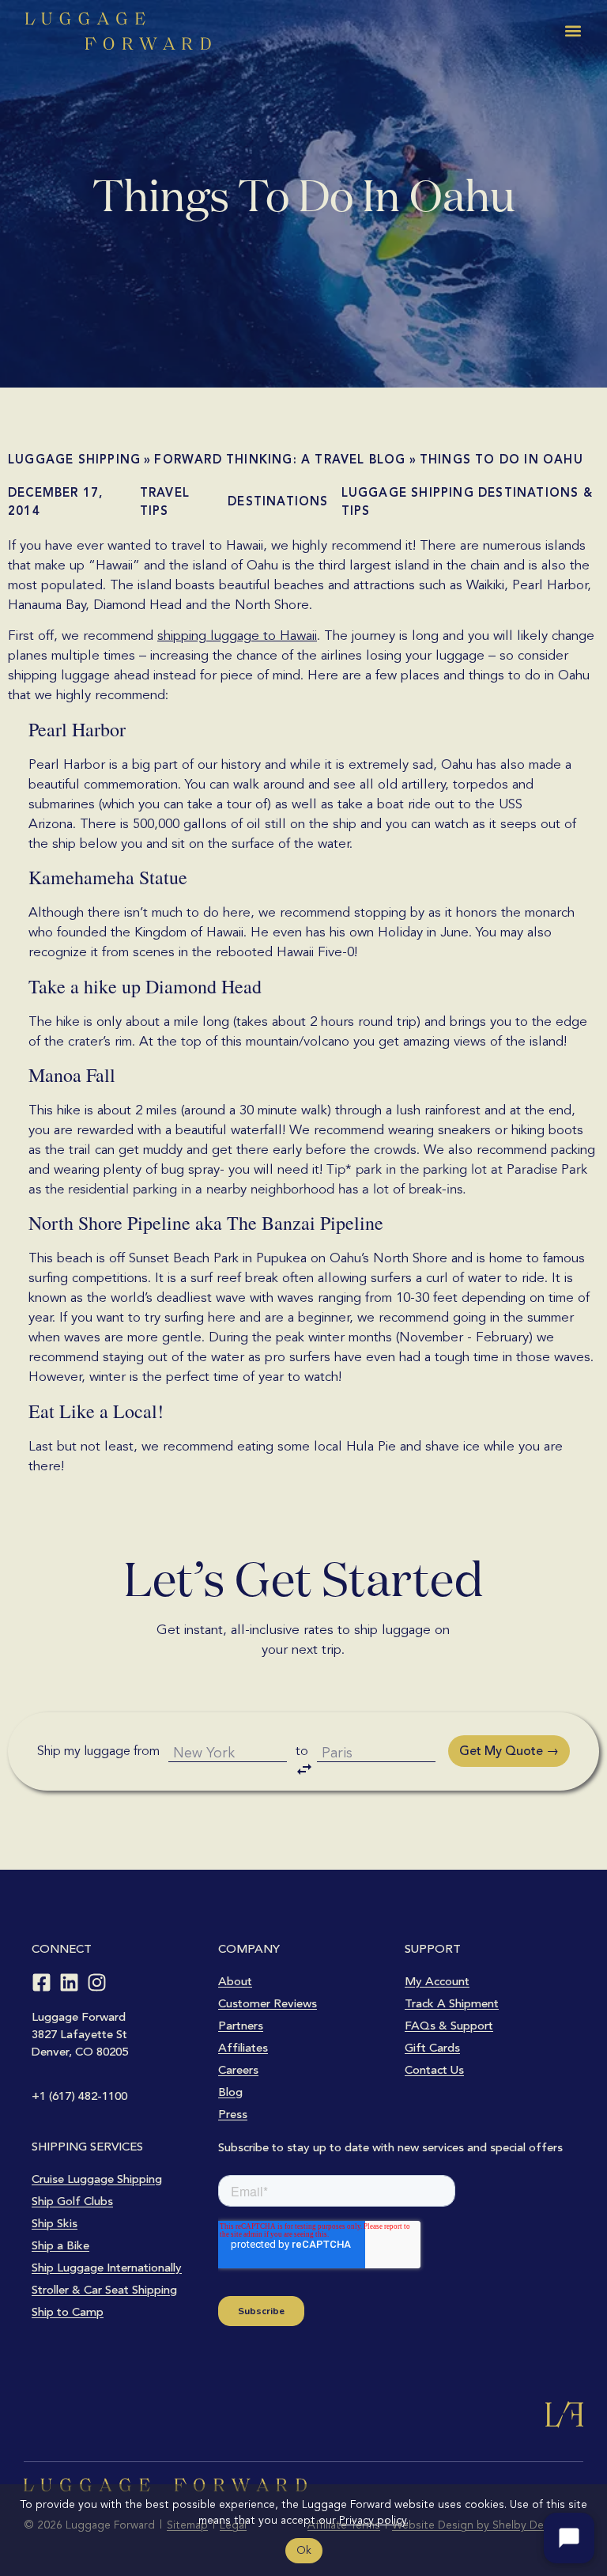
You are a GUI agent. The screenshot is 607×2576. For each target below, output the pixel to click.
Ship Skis (55, 2223)
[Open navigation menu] (573, 31)
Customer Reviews (268, 2003)
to (302, 1751)
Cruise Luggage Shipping (97, 2179)
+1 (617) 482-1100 (79, 2096)
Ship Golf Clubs (72, 2201)
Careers (238, 2070)
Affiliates (243, 2048)
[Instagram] (97, 1982)
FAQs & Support (449, 2026)
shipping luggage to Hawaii (237, 635)
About (235, 1981)
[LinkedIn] (69, 1982)
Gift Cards (432, 2048)
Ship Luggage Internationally (107, 2268)
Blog (230, 2092)
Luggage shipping (74, 460)
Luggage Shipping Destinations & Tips (467, 502)
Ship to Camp (68, 2312)
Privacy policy (373, 2520)
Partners (241, 2026)
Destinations (278, 501)
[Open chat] (569, 2538)
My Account (437, 1981)
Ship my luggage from (98, 1751)
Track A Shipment (452, 2003)
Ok (304, 2550)
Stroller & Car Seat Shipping (104, 2290)
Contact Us (434, 2070)
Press (233, 2114)
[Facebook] (41, 1982)
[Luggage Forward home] (118, 31)
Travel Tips (165, 502)
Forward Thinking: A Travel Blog (280, 460)
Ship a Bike (60, 2245)
